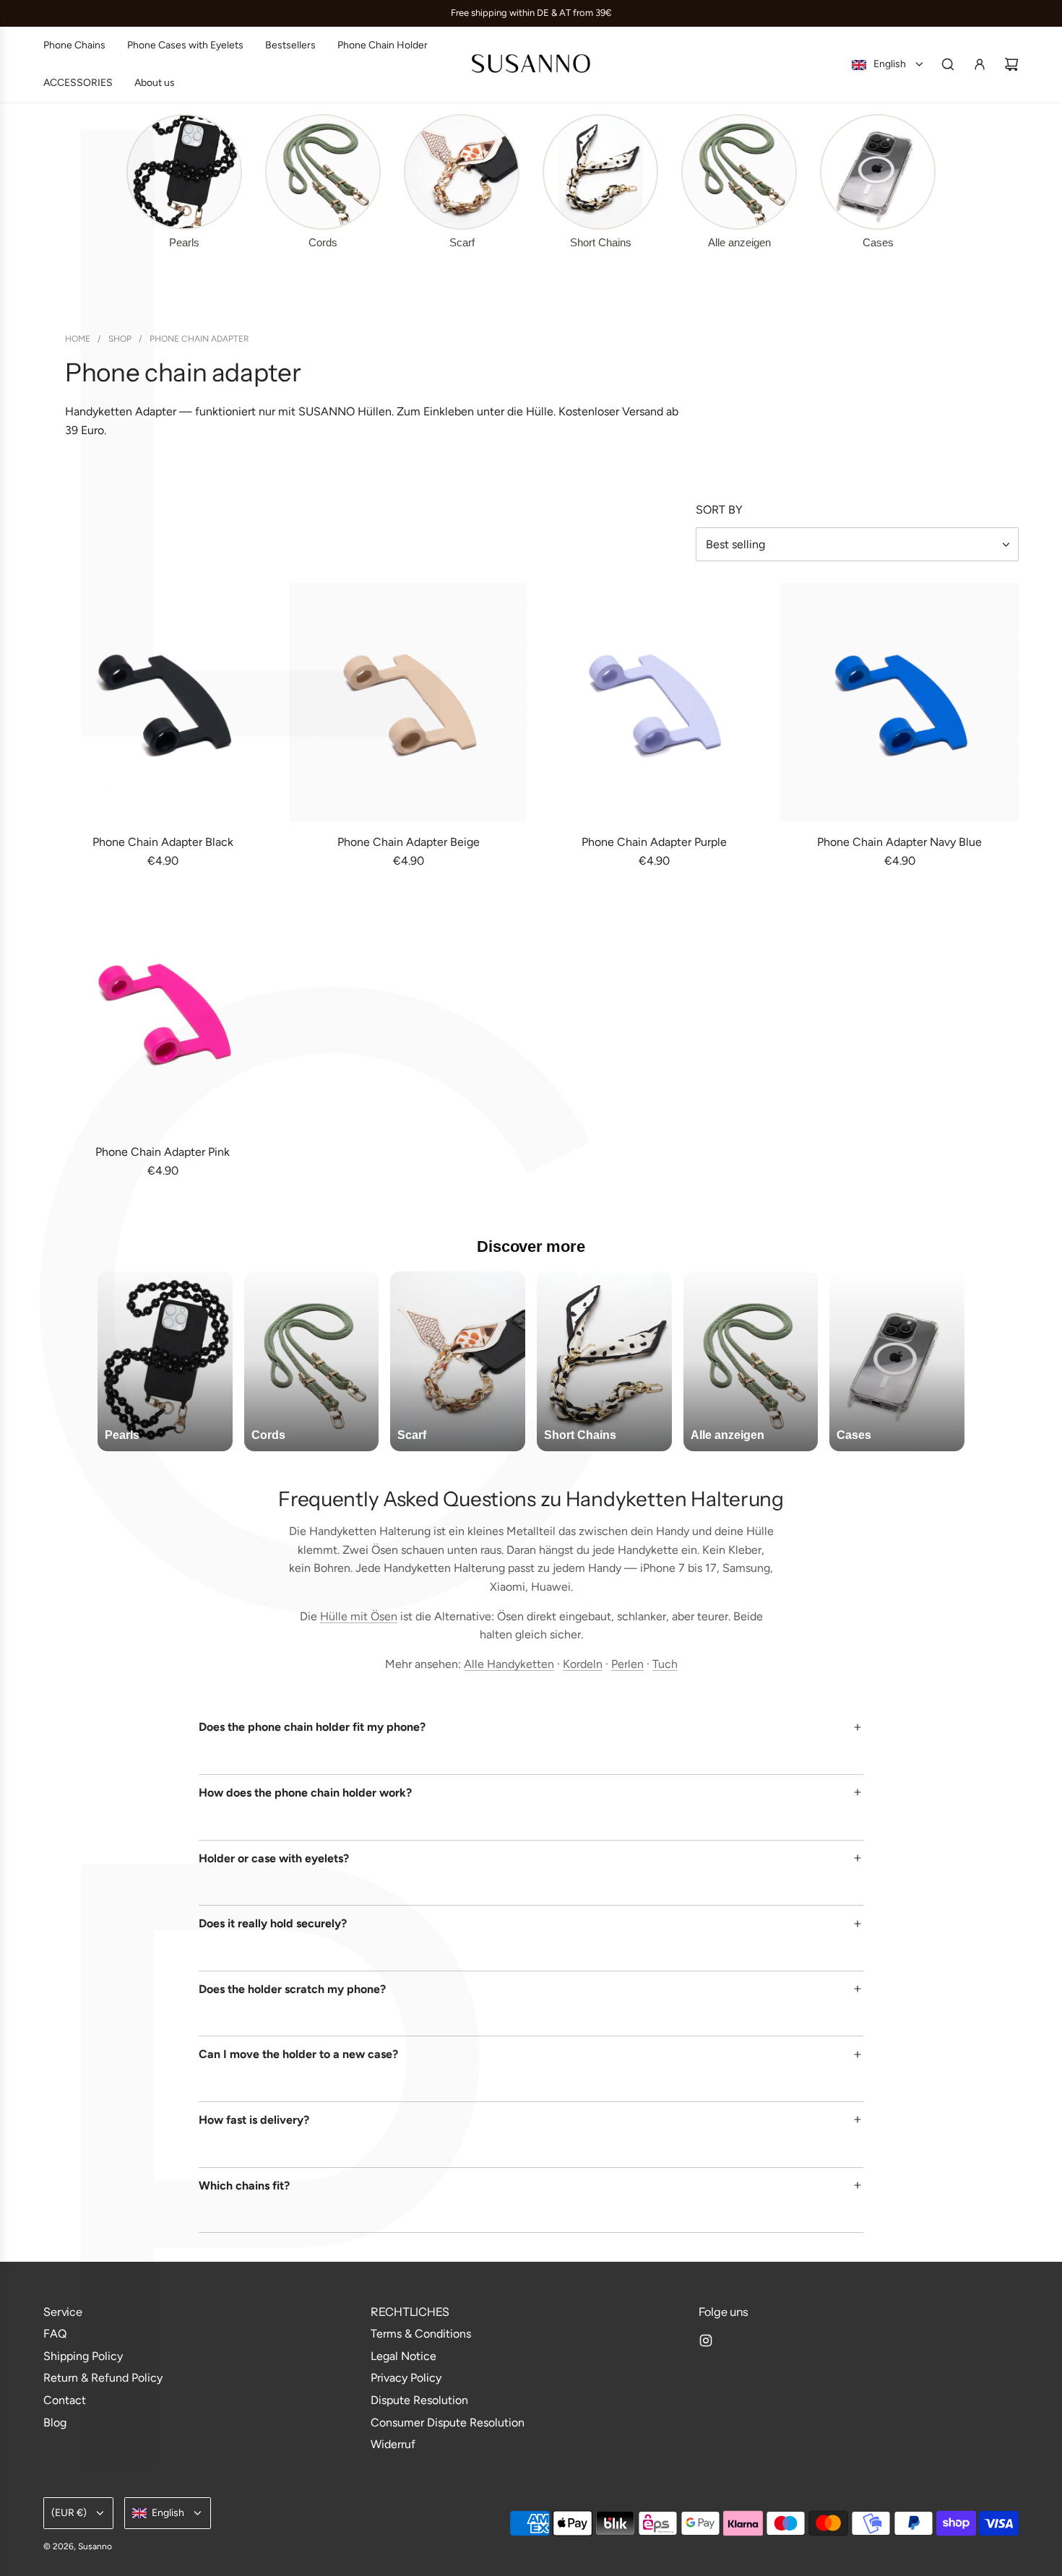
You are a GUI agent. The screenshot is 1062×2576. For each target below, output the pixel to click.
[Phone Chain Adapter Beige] (408, 702)
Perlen (627, 1664)
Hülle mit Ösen (359, 1616)
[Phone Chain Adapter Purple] (654, 702)
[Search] (948, 64)
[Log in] (980, 64)
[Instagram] (706, 2341)
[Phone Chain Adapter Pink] (163, 1012)
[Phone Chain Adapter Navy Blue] (899, 702)
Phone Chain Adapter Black (163, 842)
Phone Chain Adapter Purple (654, 842)
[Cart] (1011, 64)
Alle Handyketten (509, 1664)
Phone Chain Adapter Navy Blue (899, 842)
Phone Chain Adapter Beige (409, 842)
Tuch (665, 1664)
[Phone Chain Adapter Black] (163, 702)
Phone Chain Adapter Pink (163, 1152)
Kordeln (583, 1664)
